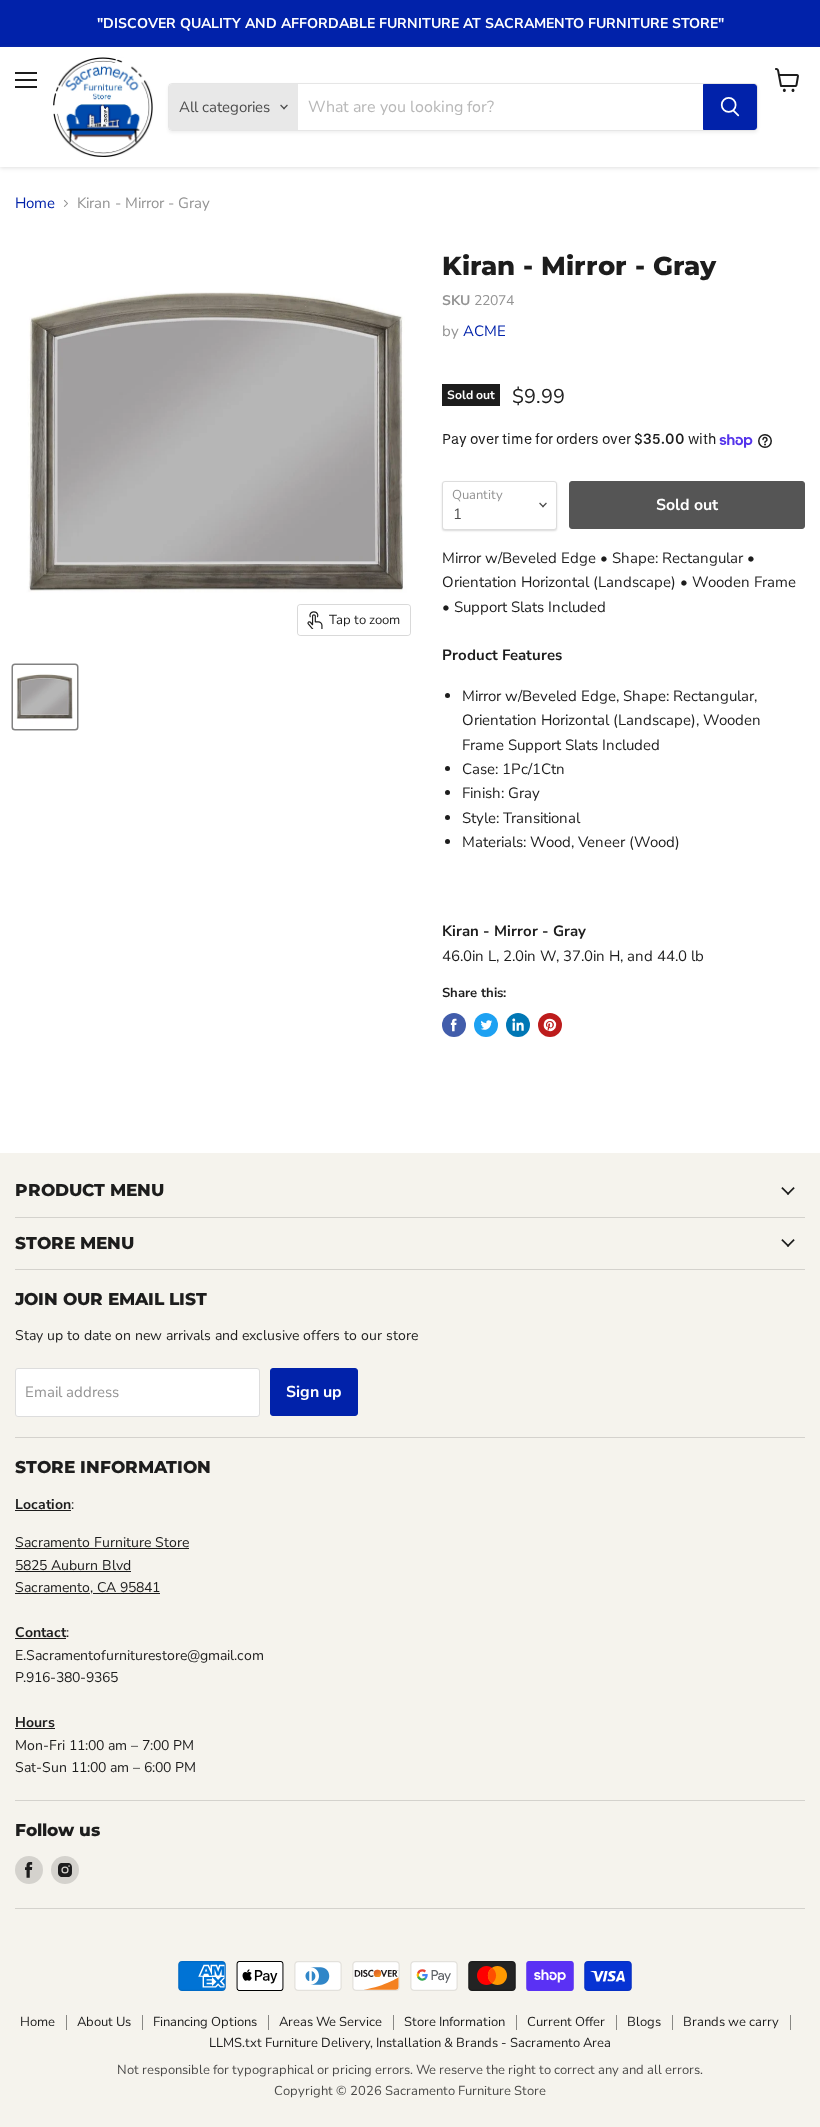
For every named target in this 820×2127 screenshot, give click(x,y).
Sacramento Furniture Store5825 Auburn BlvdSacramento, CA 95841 (102, 1565)
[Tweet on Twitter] (486, 1025)
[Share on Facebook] (454, 1025)
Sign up (314, 1392)
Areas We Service (330, 2022)
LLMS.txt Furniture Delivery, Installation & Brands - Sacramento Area (410, 2043)
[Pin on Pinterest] (550, 1025)
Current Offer (566, 2022)
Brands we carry (731, 2022)
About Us (104, 2022)
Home (35, 203)
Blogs (644, 2022)
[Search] (730, 107)
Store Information (454, 2022)
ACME (484, 331)
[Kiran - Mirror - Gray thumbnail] (45, 697)
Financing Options (205, 2022)
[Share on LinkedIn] (518, 1025)
